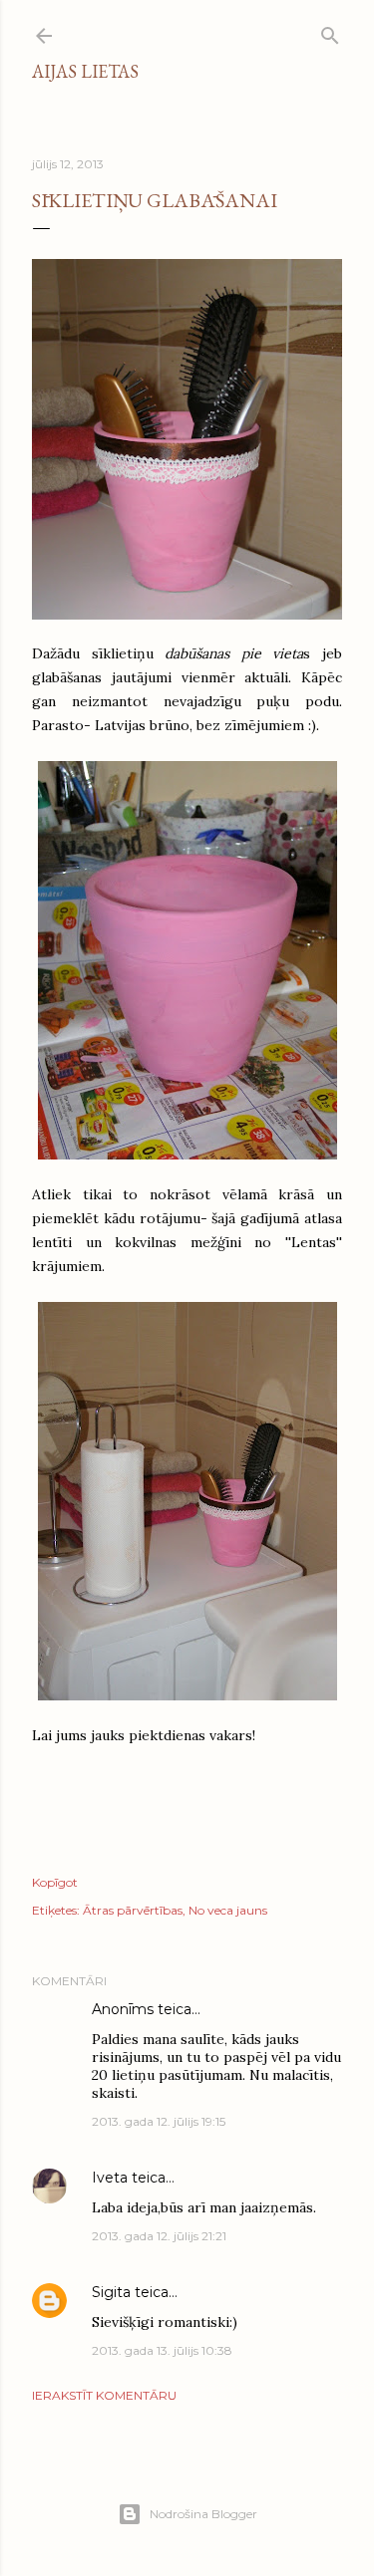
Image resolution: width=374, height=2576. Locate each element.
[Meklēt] (330, 31)
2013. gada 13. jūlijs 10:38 (162, 2350)
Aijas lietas (85, 71)
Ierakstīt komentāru (104, 2395)
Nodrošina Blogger (203, 2514)
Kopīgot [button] (55, 1882)
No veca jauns (228, 1910)
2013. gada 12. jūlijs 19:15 (159, 2121)
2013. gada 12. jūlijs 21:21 (159, 2236)
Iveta (110, 2178)
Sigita (111, 2292)
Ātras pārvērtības (133, 1910)
